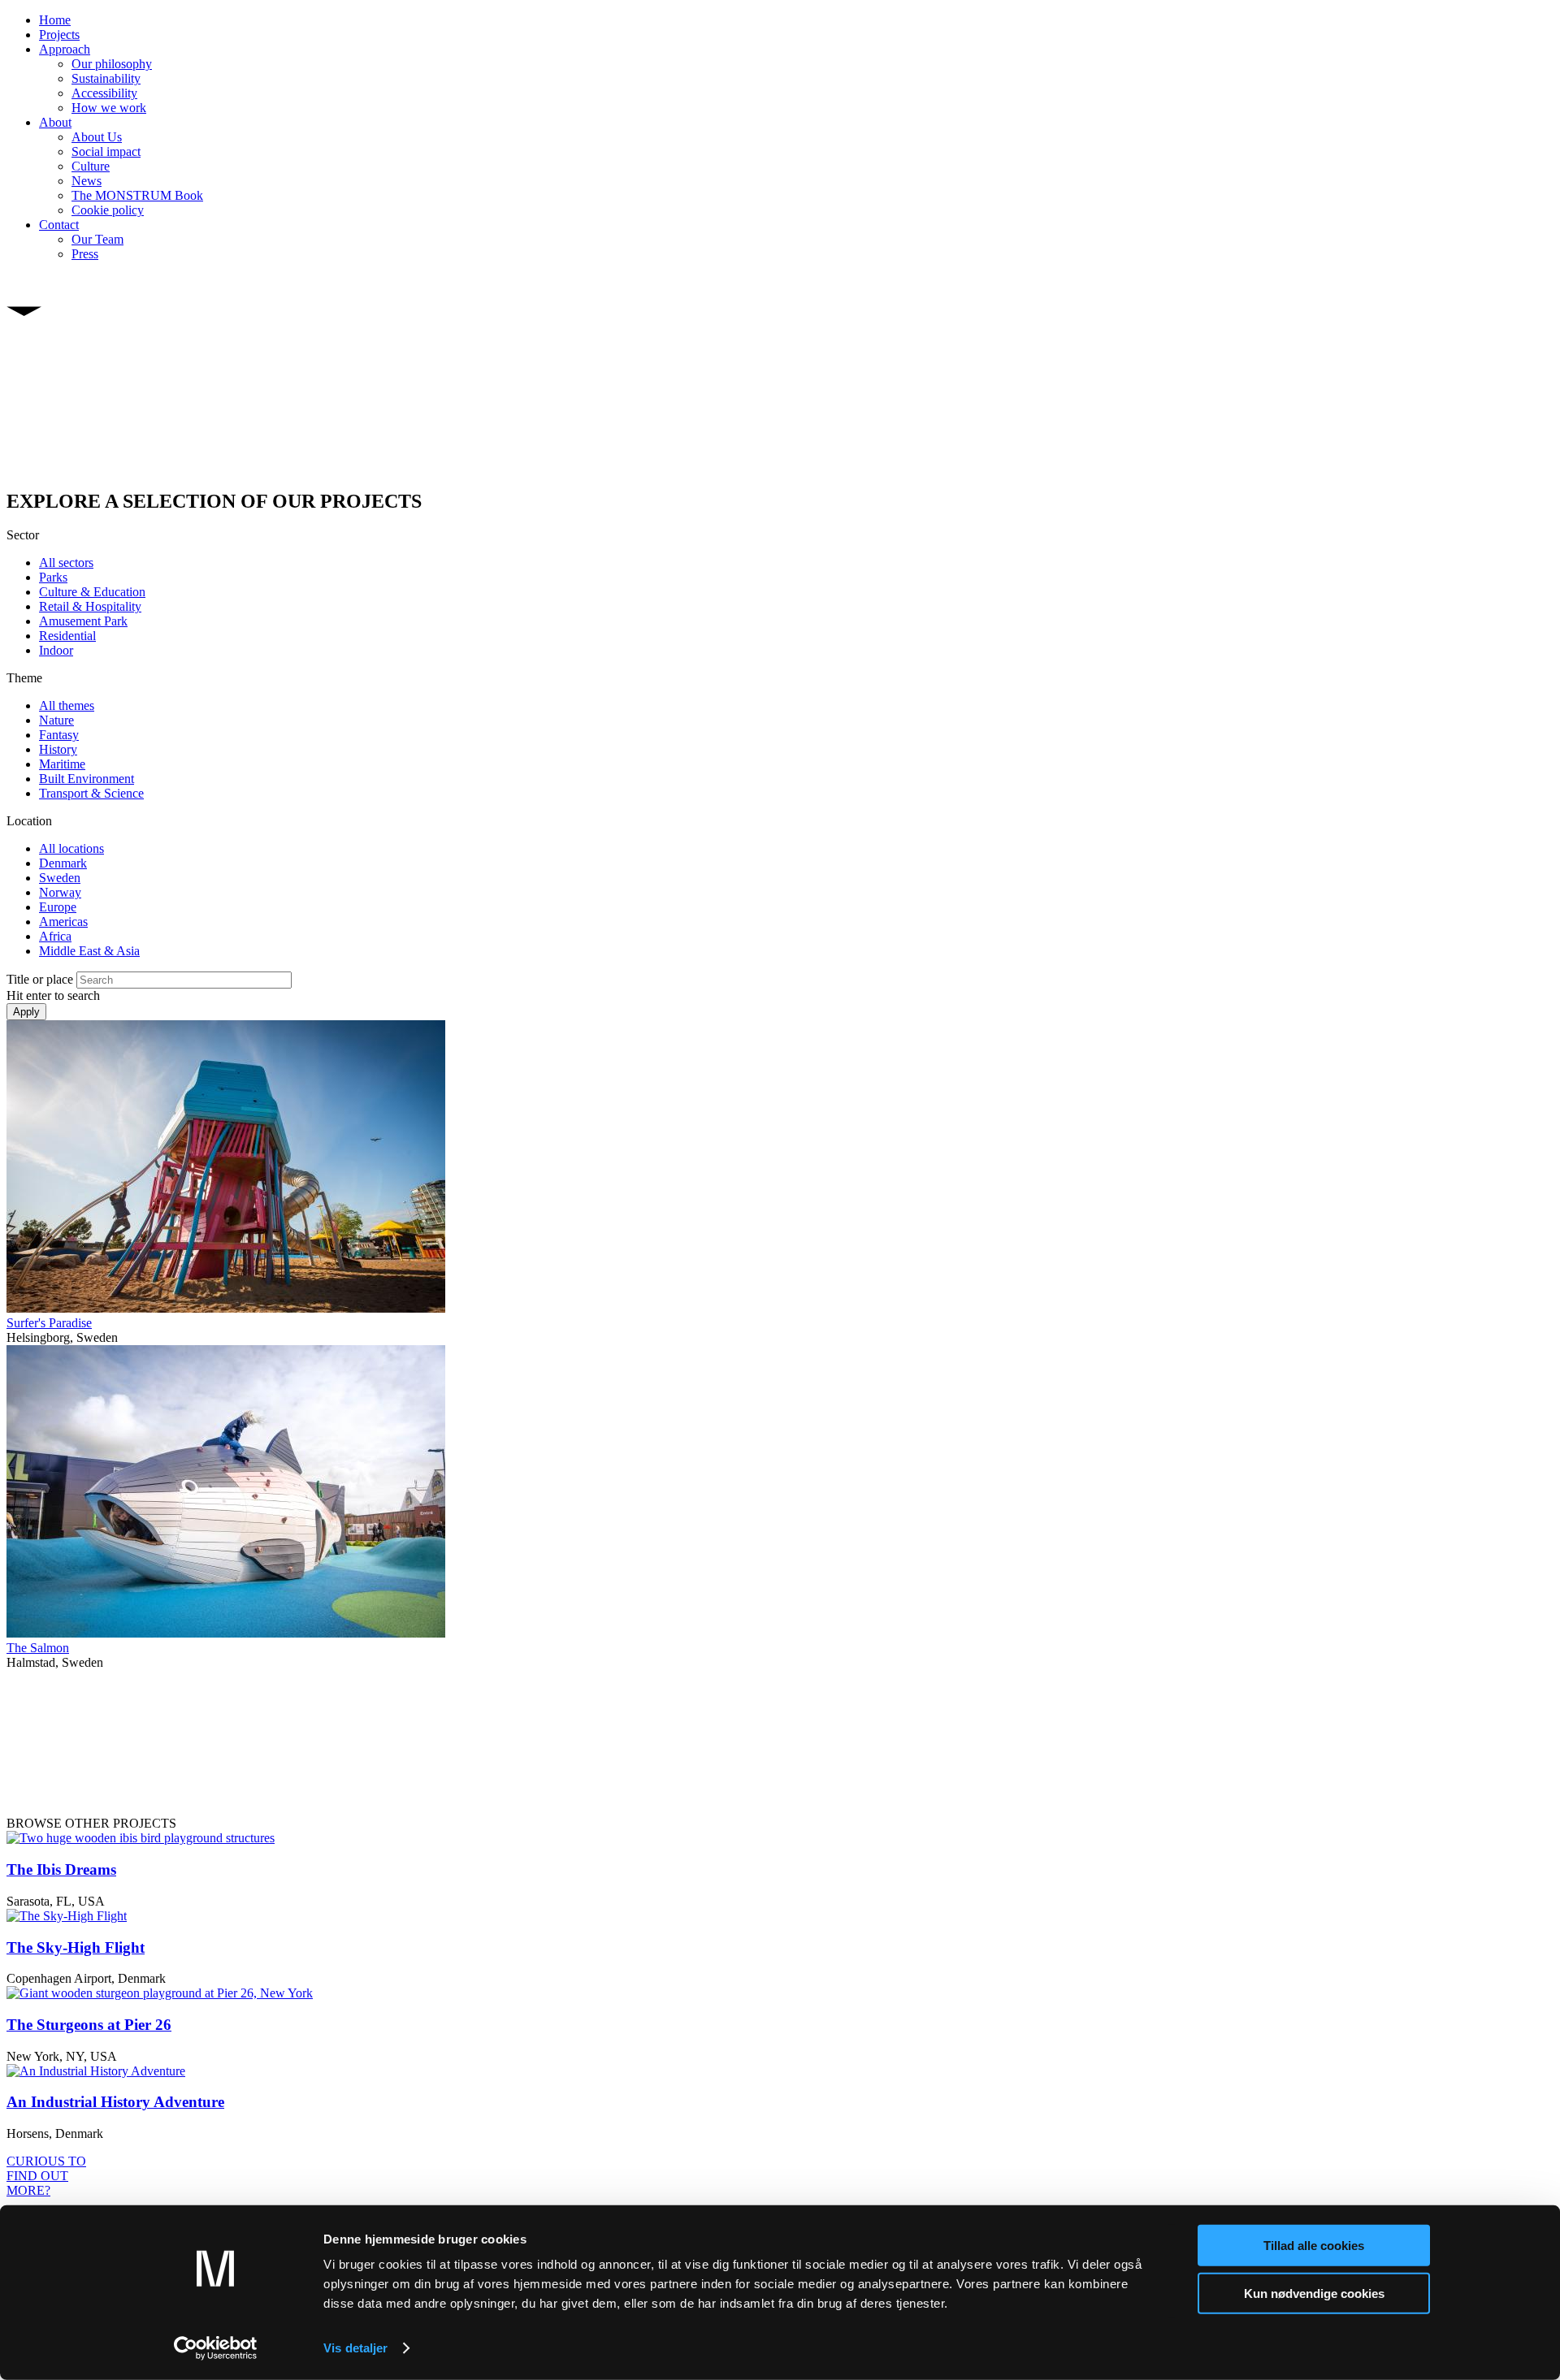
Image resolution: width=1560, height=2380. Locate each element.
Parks (53, 577)
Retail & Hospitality (90, 606)
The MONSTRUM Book (137, 195)
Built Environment (87, 779)
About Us (97, 137)
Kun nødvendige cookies (1314, 2293)
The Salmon (38, 1648)
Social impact (106, 151)
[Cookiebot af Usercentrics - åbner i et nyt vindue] (216, 2348)
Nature (56, 720)
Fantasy (59, 735)
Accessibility (104, 93)
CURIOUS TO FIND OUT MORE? (46, 2176)
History (58, 749)
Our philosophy (112, 64)
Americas (63, 922)
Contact (59, 225)
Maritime (62, 764)
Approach (65, 49)
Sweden (60, 878)
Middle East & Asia (89, 951)
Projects (59, 35)
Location (29, 821)
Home (55, 20)
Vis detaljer (355, 2348)
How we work (109, 108)
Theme (24, 678)
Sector (23, 535)
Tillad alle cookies (1314, 2246)
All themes (67, 705)
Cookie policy (108, 210)
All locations (71, 848)
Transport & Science (91, 793)
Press (85, 254)
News (87, 181)
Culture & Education (92, 592)
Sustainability (106, 78)
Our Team (97, 239)
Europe (58, 907)
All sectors (66, 563)
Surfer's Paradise (49, 1323)
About (55, 122)
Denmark (63, 863)
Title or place (40, 979)
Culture (91, 166)
